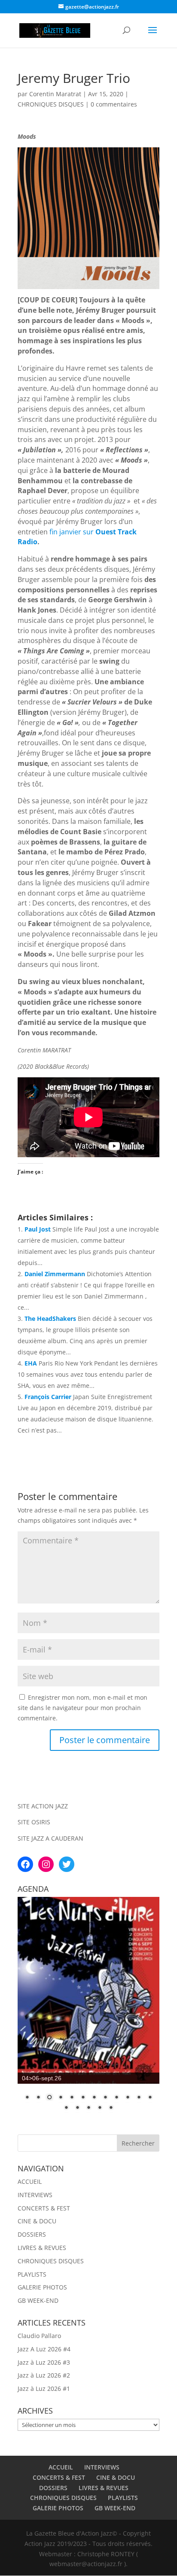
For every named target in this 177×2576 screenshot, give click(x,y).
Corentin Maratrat (55, 94)
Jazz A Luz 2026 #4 (44, 2349)
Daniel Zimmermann (55, 1274)
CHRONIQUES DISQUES (51, 104)
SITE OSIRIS (34, 1822)
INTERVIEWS (35, 2195)
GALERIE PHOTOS (42, 2287)
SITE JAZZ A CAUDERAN (50, 1838)
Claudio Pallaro (39, 2336)
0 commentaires (114, 104)
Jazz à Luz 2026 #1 (44, 2389)
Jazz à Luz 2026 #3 (44, 2362)
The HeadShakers (50, 1318)
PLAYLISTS (32, 2274)
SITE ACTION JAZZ (43, 1806)
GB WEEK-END (38, 2300)
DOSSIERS (32, 2234)
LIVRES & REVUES (42, 2248)
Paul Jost (38, 1229)
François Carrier (48, 1397)
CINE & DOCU (37, 2221)
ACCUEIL (30, 2181)
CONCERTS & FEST (44, 2208)
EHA (31, 1363)
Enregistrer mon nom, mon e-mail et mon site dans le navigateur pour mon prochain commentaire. (82, 1708)
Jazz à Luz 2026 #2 (44, 2375)
